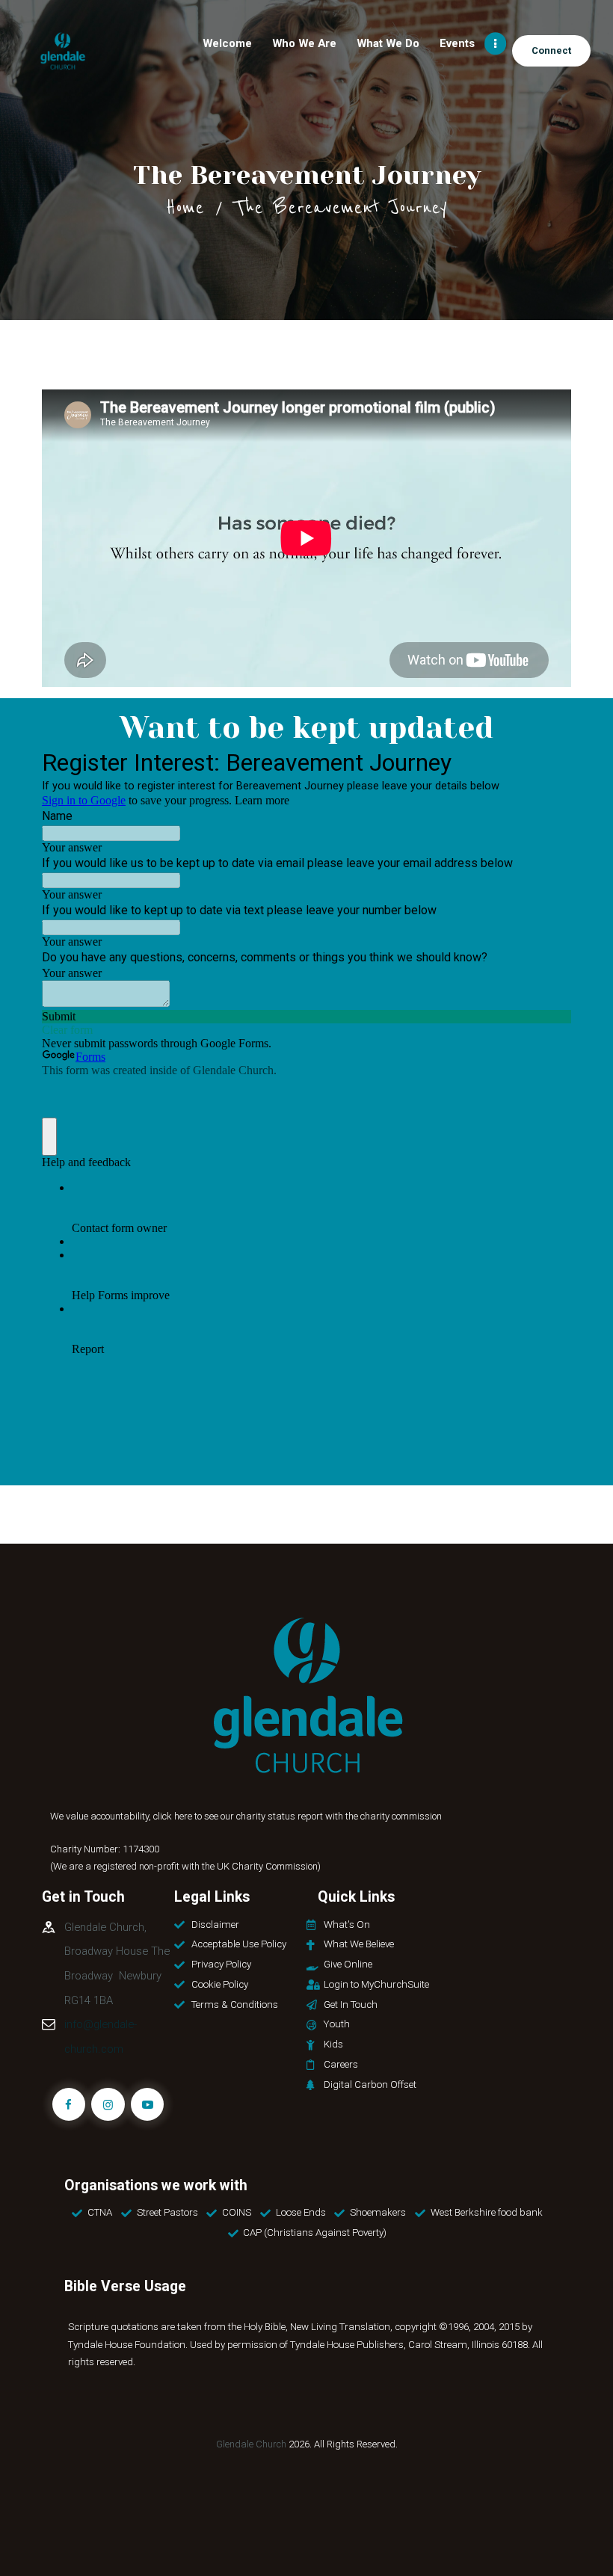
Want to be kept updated (306, 728)
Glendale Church (251, 2444)
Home (185, 207)
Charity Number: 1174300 (105, 1849)
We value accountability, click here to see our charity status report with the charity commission (246, 1816)
